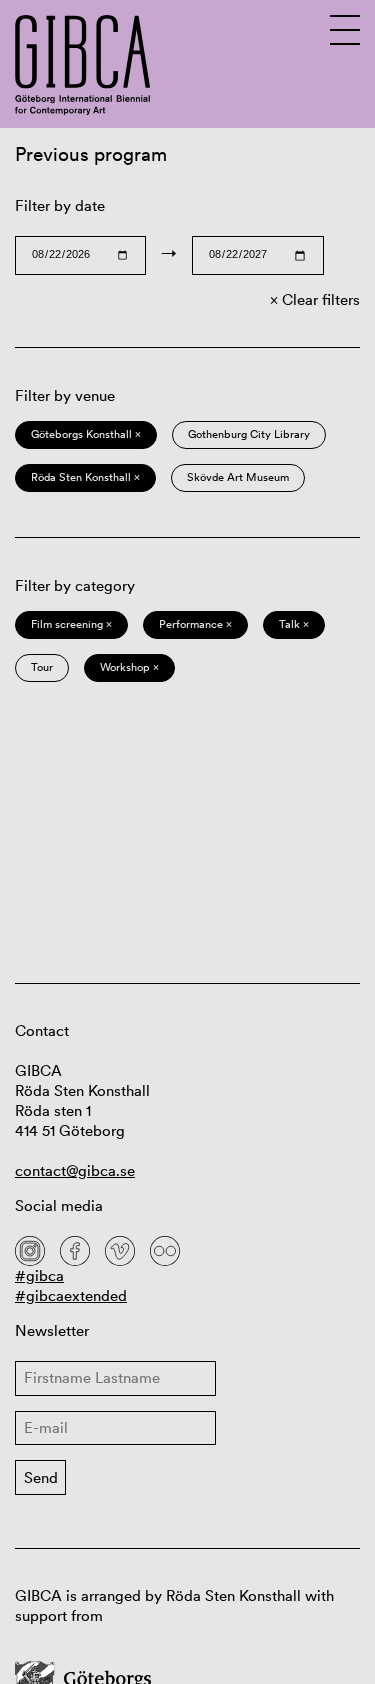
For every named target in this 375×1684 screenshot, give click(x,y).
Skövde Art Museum (238, 477)
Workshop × (129, 667)
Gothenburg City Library (249, 434)
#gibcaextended (71, 1295)
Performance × (195, 624)
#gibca (39, 1275)
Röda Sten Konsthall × (85, 477)
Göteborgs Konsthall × (86, 434)
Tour (42, 667)
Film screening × (71, 624)
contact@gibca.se (75, 1170)
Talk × (294, 624)
